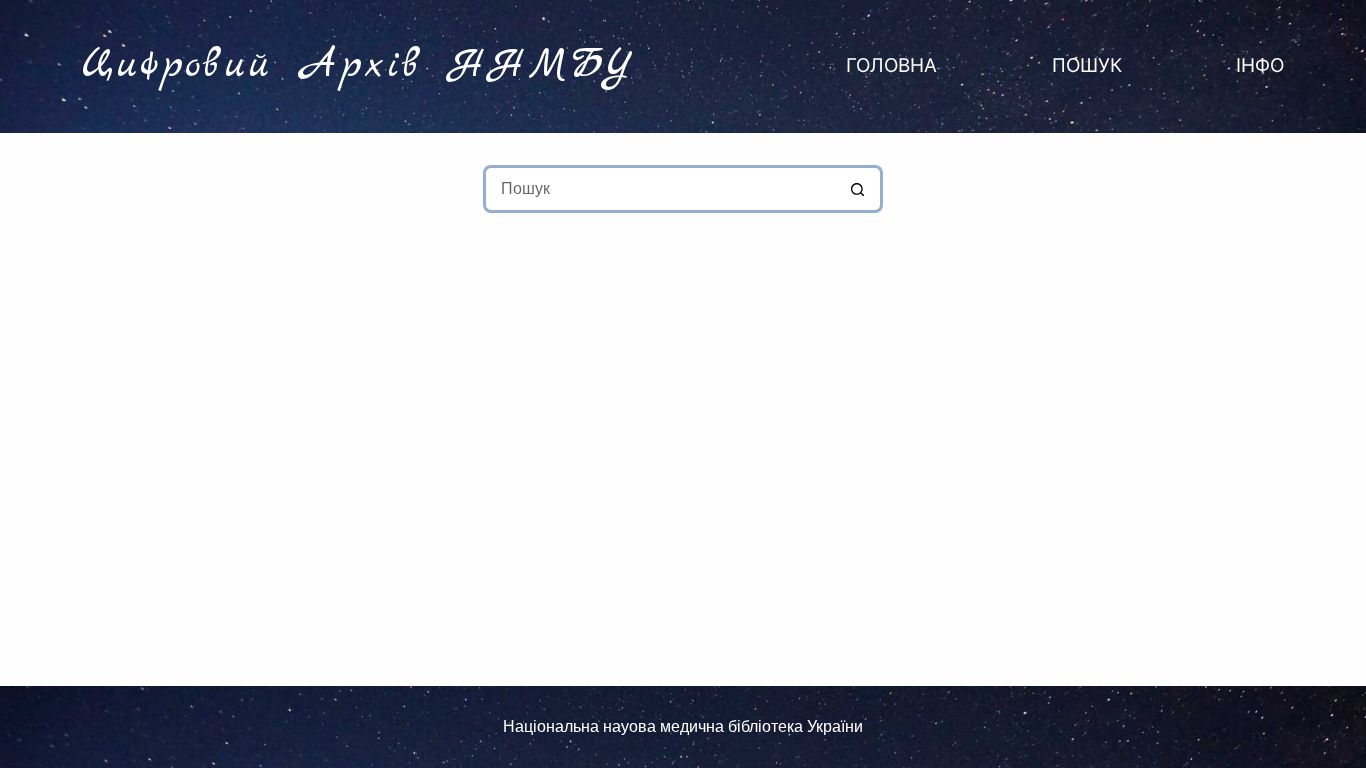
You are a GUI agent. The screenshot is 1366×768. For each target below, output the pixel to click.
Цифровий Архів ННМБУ (359, 66)
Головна (891, 65)
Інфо (1260, 65)
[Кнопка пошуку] (859, 189)
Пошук (1087, 65)
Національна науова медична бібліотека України (683, 726)
